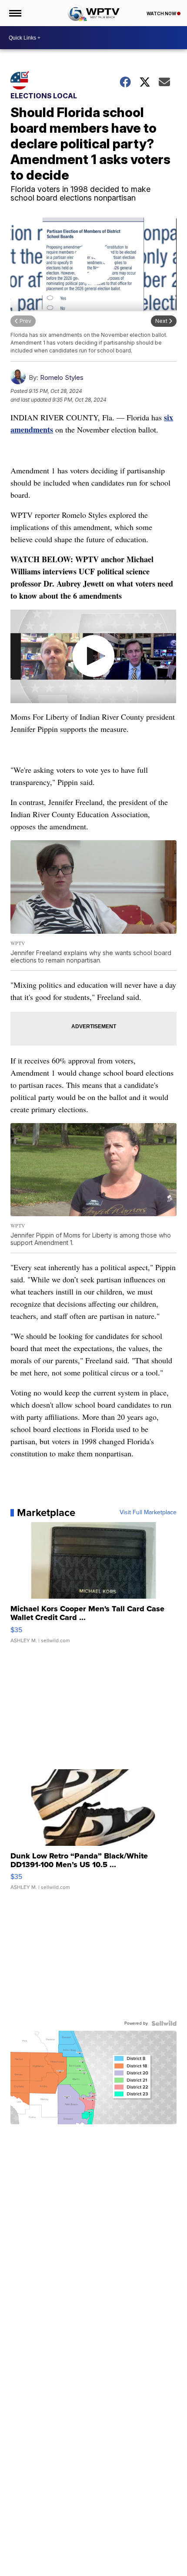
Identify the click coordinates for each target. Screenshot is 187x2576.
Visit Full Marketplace (148, 1513)
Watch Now (162, 13)
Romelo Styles (62, 377)
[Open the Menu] (15, 13)
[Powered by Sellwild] (164, 2023)
